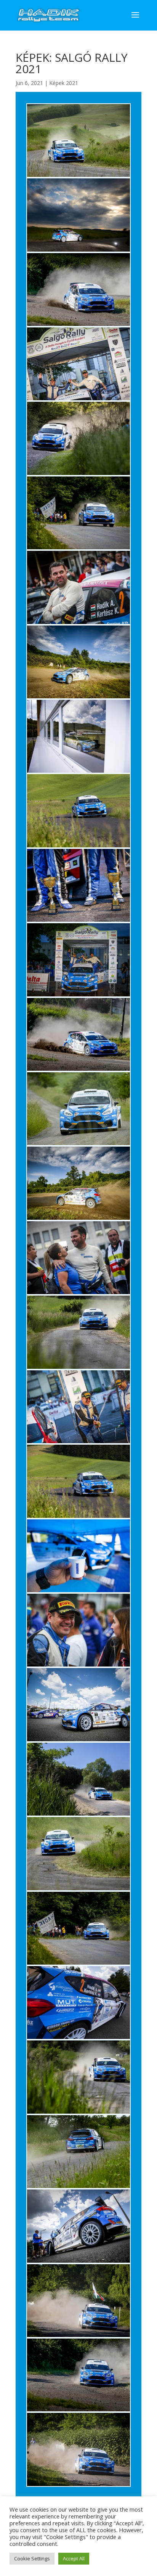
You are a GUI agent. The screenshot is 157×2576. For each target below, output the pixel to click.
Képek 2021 (64, 83)
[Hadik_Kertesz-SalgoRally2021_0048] (78, 2262)
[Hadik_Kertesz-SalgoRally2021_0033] (78, 1518)
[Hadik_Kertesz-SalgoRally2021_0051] (78, 2486)
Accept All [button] (74, 2558)
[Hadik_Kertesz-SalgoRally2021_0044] (78, 1964)
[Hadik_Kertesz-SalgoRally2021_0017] (78, 1220)
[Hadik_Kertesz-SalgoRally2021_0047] (78, 2188)
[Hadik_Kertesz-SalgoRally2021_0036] (78, 1741)
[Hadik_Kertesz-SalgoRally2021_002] (78, 251)
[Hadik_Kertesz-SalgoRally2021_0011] (78, 847)
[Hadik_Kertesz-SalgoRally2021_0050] (78, 2411)
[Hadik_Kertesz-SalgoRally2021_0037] (78, 1815)
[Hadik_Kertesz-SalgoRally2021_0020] (78, 1443)
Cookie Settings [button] (32, 2558)
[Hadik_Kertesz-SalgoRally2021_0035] (78, 1666)
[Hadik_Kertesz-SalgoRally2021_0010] (78, 772)
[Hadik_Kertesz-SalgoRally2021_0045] (78, 2039)
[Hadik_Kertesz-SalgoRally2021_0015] (78, 1145)
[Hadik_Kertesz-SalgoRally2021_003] (78, 326)
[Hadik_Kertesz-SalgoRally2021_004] (78, 400)
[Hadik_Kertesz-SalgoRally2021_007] (78, 624)
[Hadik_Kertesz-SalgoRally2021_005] (78, 475)
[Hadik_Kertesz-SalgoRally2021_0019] (78, 1369)
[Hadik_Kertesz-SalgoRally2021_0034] (78, 1592)
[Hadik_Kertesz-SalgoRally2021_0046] (78, 2113)
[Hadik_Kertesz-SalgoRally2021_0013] (78, 996)
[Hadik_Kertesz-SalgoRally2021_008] (78, 698)
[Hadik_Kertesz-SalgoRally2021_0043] (78, 1890)
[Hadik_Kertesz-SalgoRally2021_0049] (78, 2337)
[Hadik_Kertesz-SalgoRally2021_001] (78, 177)
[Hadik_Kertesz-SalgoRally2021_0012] (78, 921)
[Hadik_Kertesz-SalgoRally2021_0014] (78, 1071)
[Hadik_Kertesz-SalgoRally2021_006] (78, 549)
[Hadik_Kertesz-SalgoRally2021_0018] (78, 1294)
